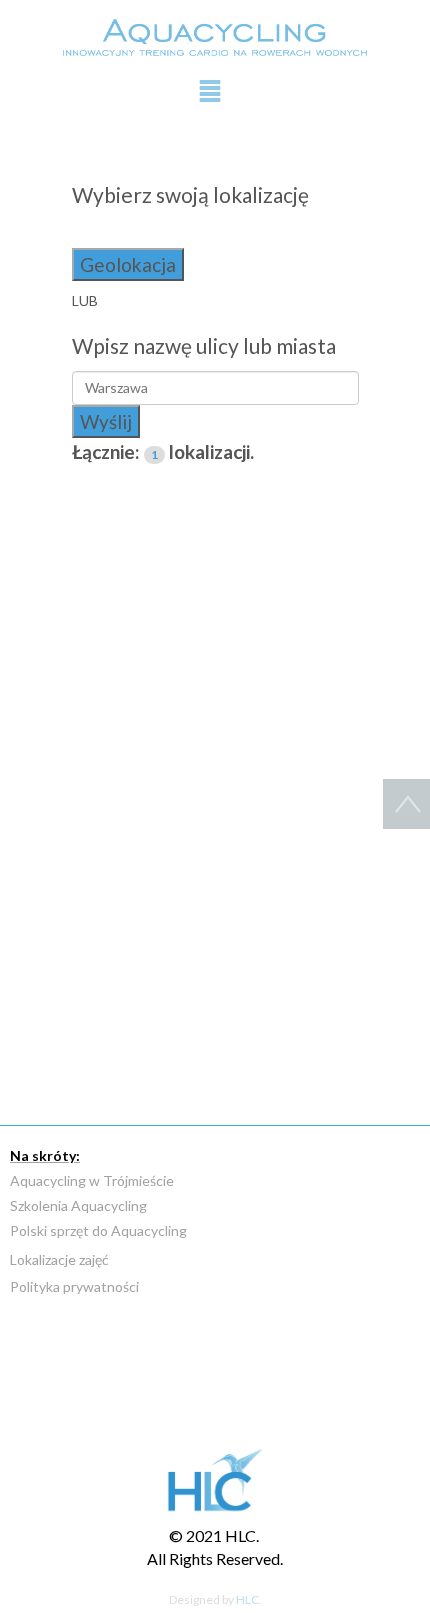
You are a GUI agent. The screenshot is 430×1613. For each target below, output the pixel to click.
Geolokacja (128, 264)
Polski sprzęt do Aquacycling (98, 1230)
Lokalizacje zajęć (59, 1259)
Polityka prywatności (74, 1286)
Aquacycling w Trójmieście (92, 1180)
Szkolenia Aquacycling (78, 1205)
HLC (247, 1599)
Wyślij (106, 421)
